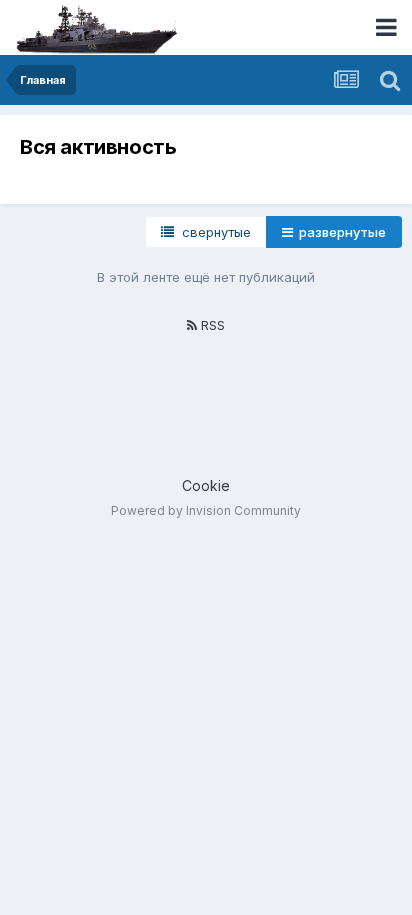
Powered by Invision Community (206, 510)
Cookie (206, 485)
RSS (211, 325)
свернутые (212, 232)
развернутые (339, 232)
